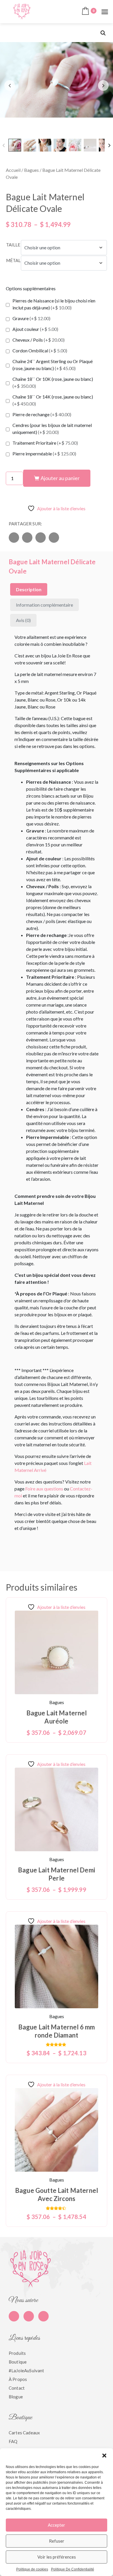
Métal (13, 260)
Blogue (16, 2397)
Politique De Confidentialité (73, 2569)
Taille (13, 245)
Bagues (31, 170)
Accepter (57, 2525)
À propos (18, 2379)
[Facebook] (14, 2316)
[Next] (109, 145)
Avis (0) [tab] (23, 620)
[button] (104, 2456)
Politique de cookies (32, 2569)
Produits (17, 2353)
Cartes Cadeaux (24, 2433)
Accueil (13, 170)
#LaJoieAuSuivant (26, 2371)
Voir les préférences (57, 2557)
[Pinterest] (29, 2316)
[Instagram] (43, 2316)
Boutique (18, 2362)
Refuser (57, 2541)
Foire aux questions (44, 1489)
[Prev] (4, 145)
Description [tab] (29, 589)
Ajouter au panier (60, 478)
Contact (17, 2388)
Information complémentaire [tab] (44, 605)
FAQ (13, 2441)
